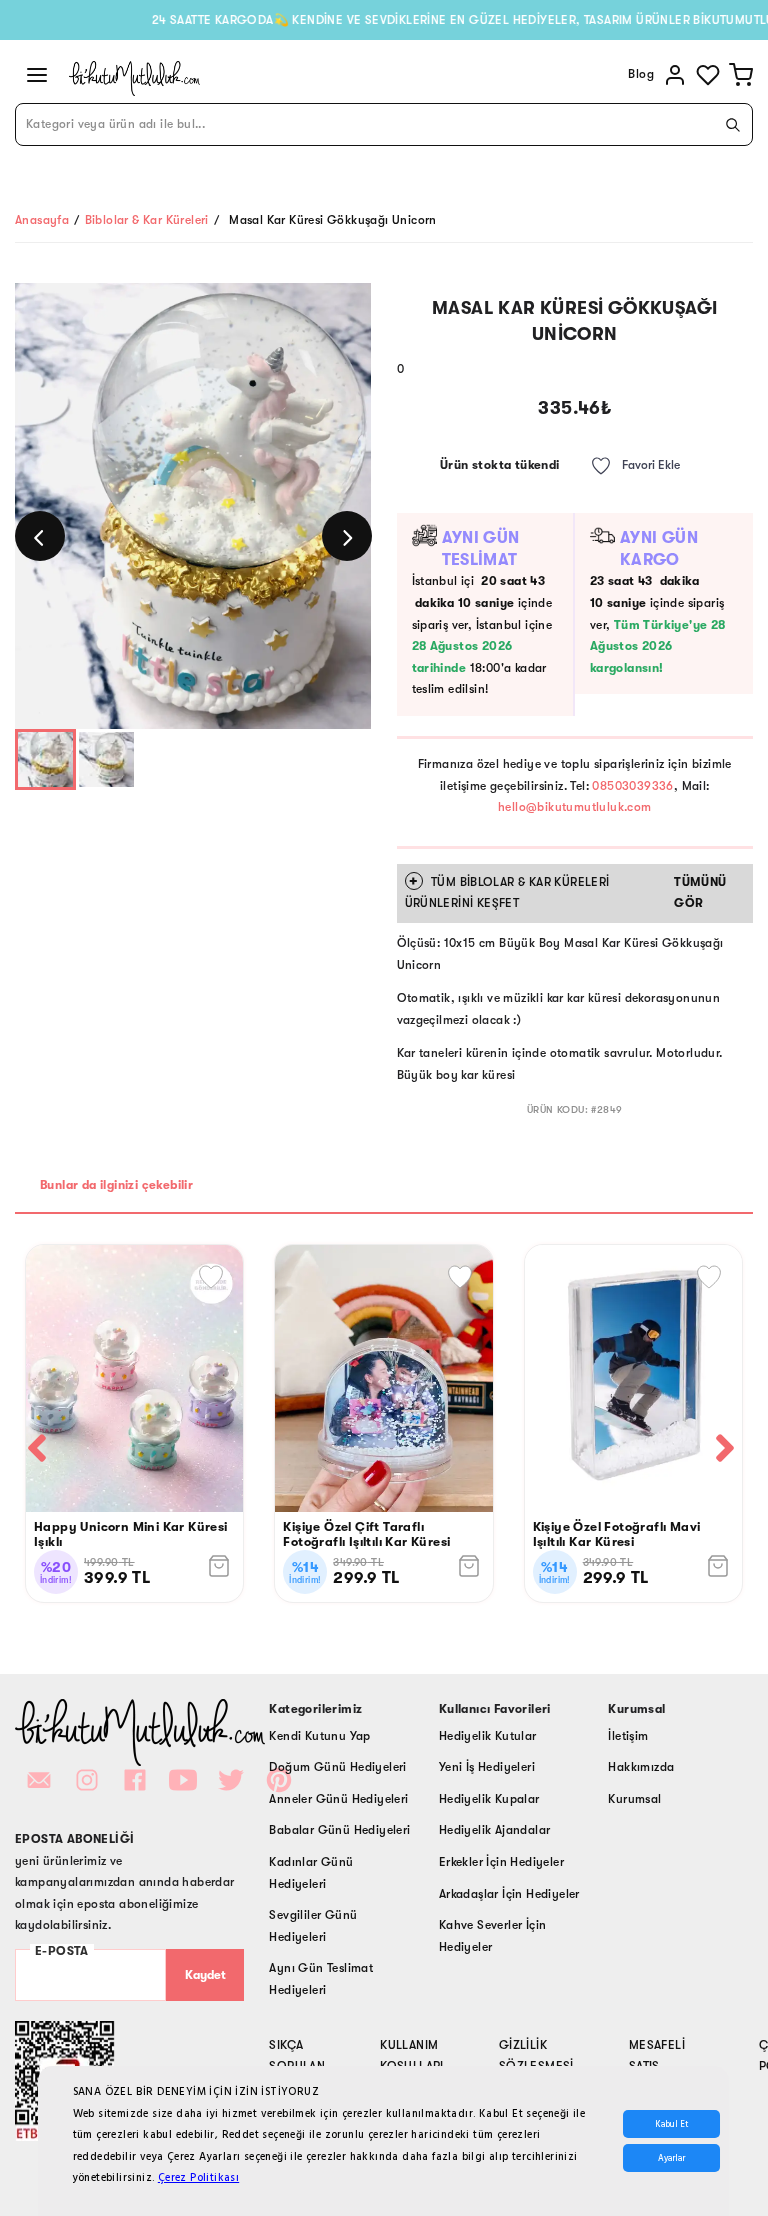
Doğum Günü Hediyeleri (337, 1767)
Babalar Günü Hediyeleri (339, 1830)
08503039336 (632, 786)
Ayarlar (671, 2158)
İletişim (628, 1736)
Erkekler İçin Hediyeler (501, 1862)
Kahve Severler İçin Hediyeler (493, 1936)
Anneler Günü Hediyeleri (338, 1799)
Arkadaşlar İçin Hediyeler (509, 1894)
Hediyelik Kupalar (489, 1799)
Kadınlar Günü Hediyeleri (311, 1873)
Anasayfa (42, 220)
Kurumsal (634, 1799)
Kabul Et (671, 2124)
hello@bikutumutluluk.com (575, 807)
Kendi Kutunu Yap (319, 1736)
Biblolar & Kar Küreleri (147, 220)
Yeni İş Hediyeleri (487, 1767)
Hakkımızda (641, 1767)
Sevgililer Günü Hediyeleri (313, 1926)
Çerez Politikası (198, 2177)
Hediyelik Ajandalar (495, 1830)
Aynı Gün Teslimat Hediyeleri (321, 1979)
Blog (641, 74)
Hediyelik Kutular (488, 1736)
